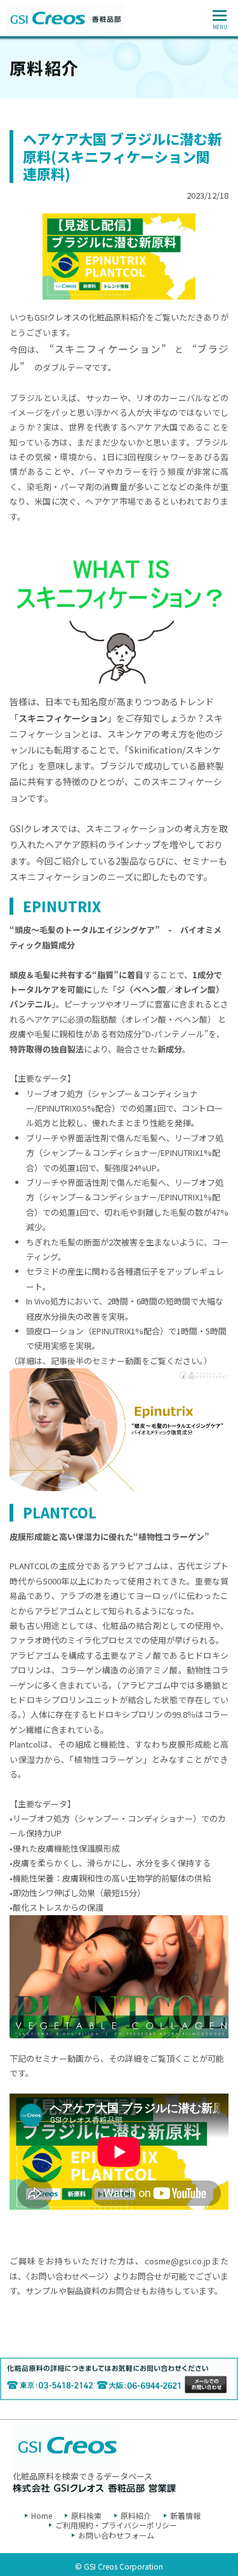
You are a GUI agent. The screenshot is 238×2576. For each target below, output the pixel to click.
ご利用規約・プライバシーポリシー (116, 2525)
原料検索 (86, 2515)
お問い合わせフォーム (116, 2535)
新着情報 (185, 2515)
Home (42, 2515)
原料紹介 (136, 2515)
